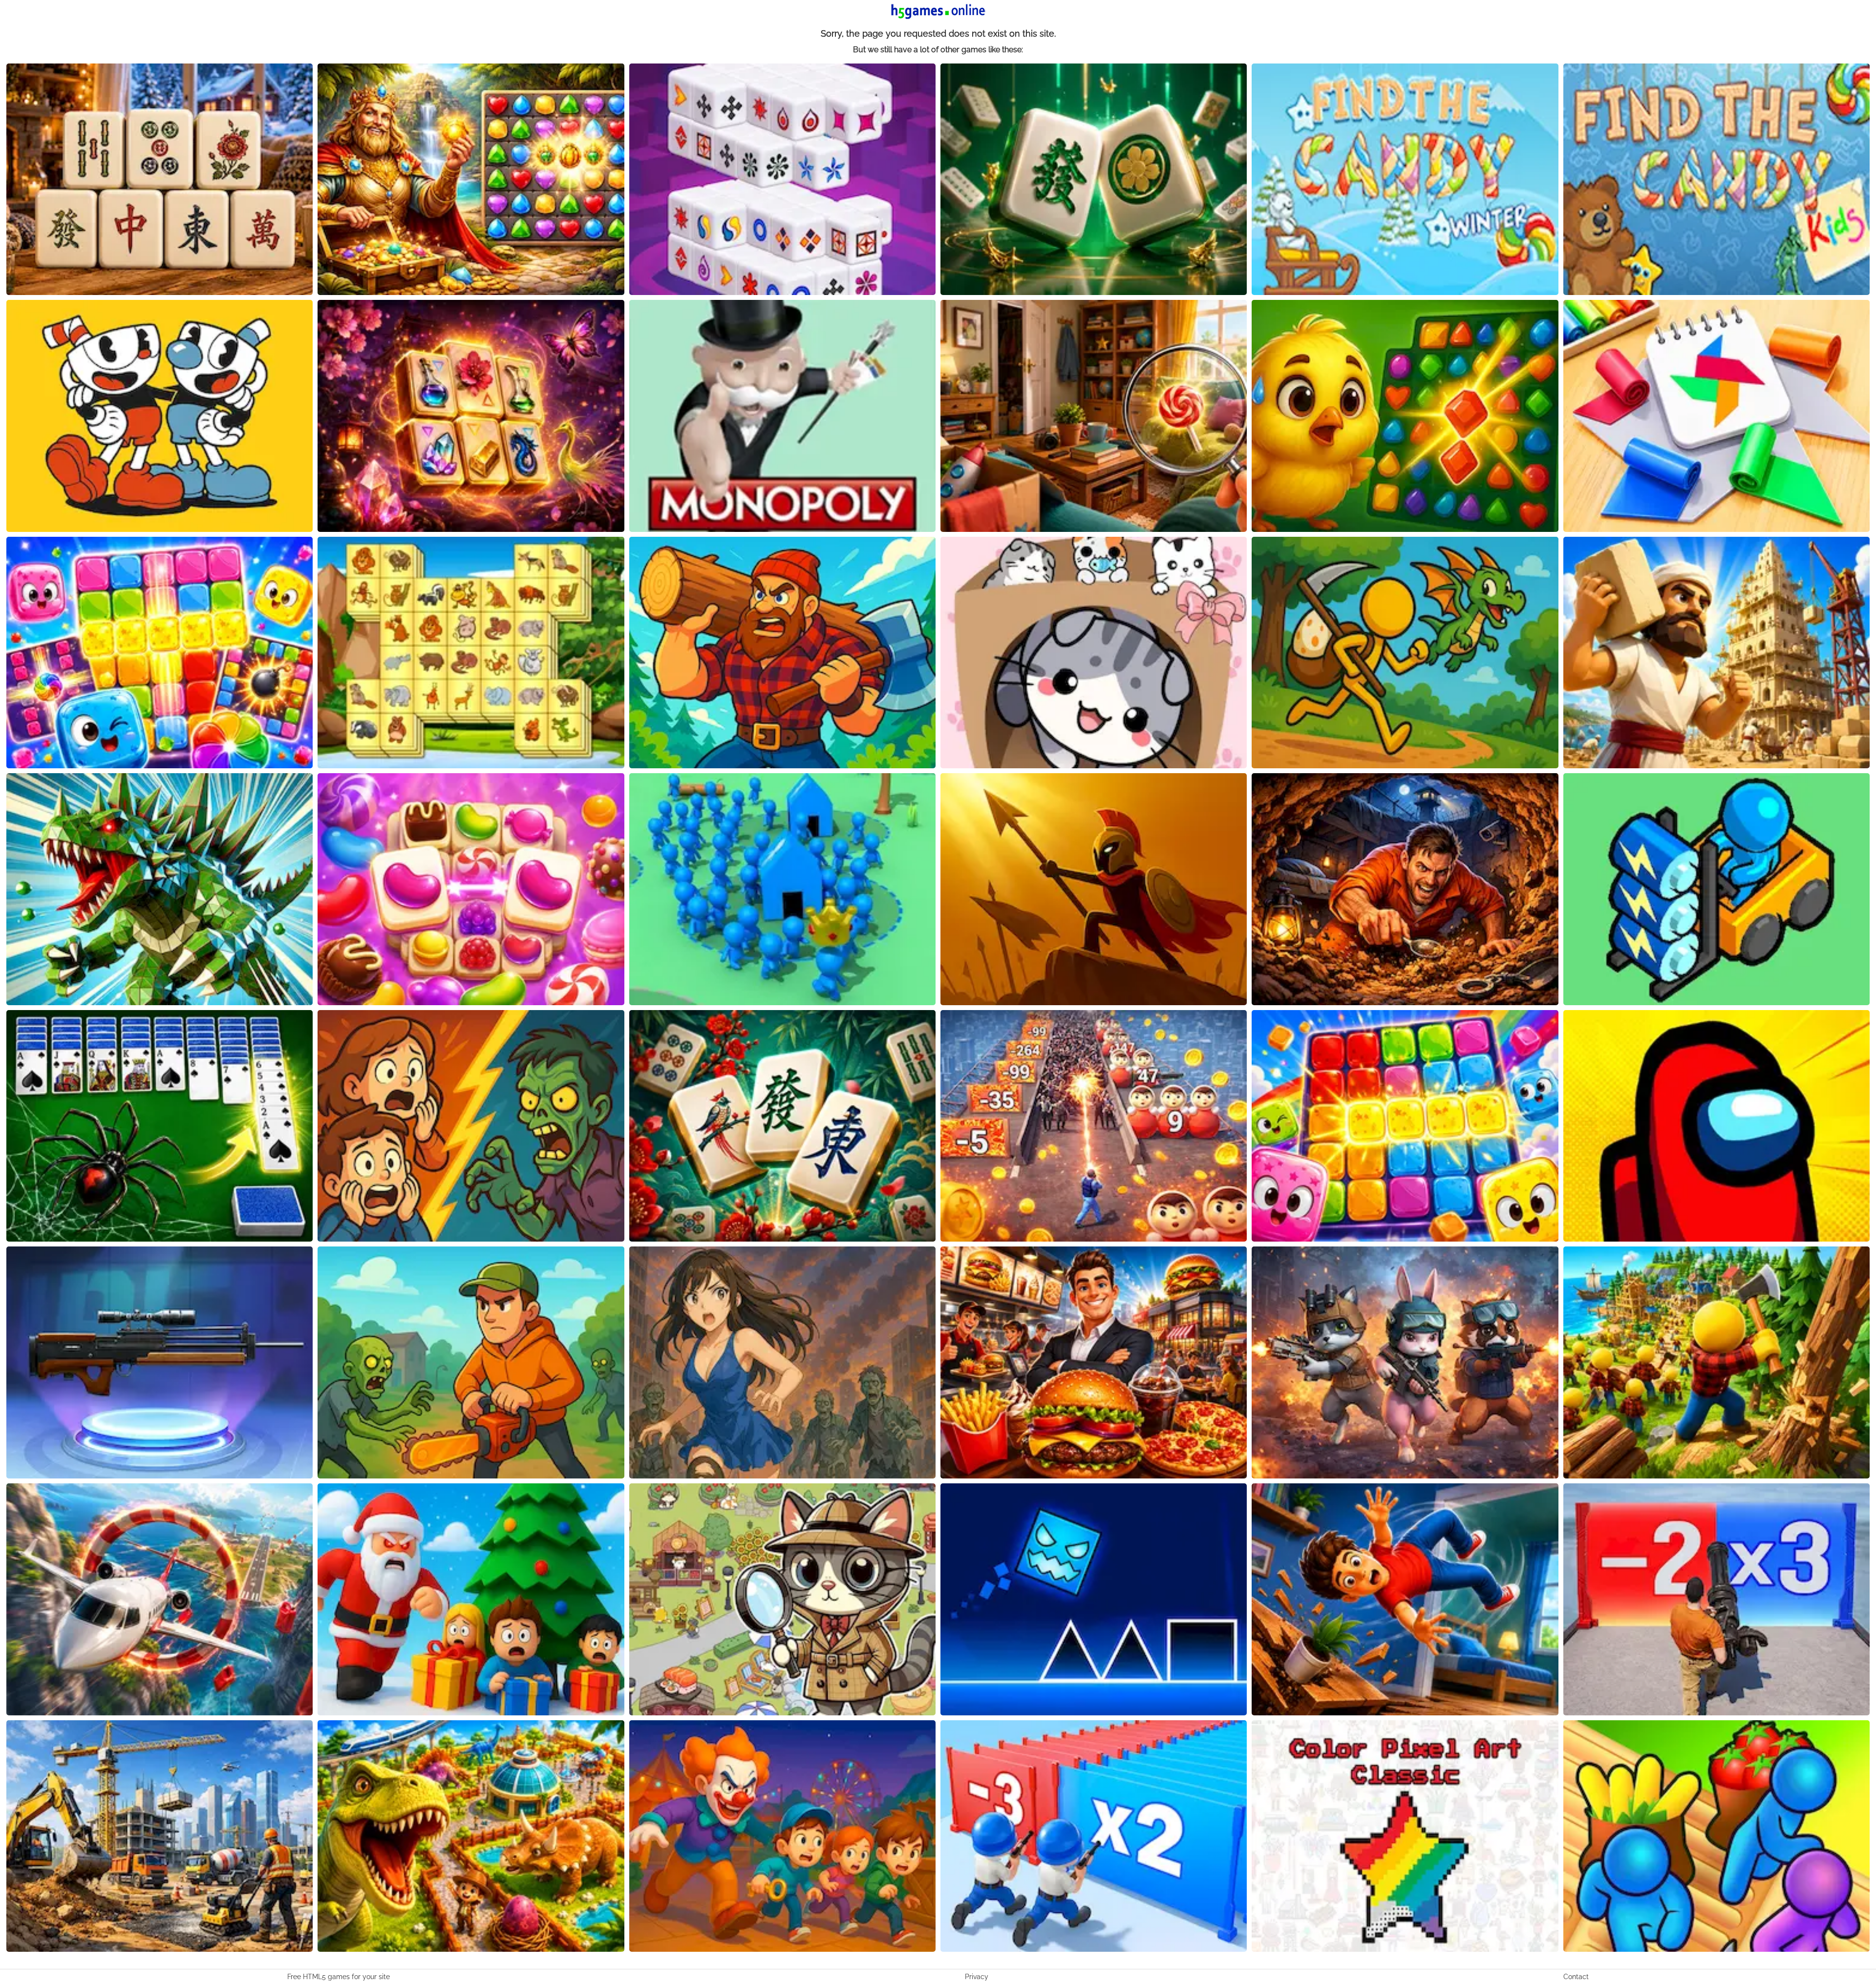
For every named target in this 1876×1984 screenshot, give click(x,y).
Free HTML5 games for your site (339, 1977)
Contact (1576, 1977)
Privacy (977, 1977)
